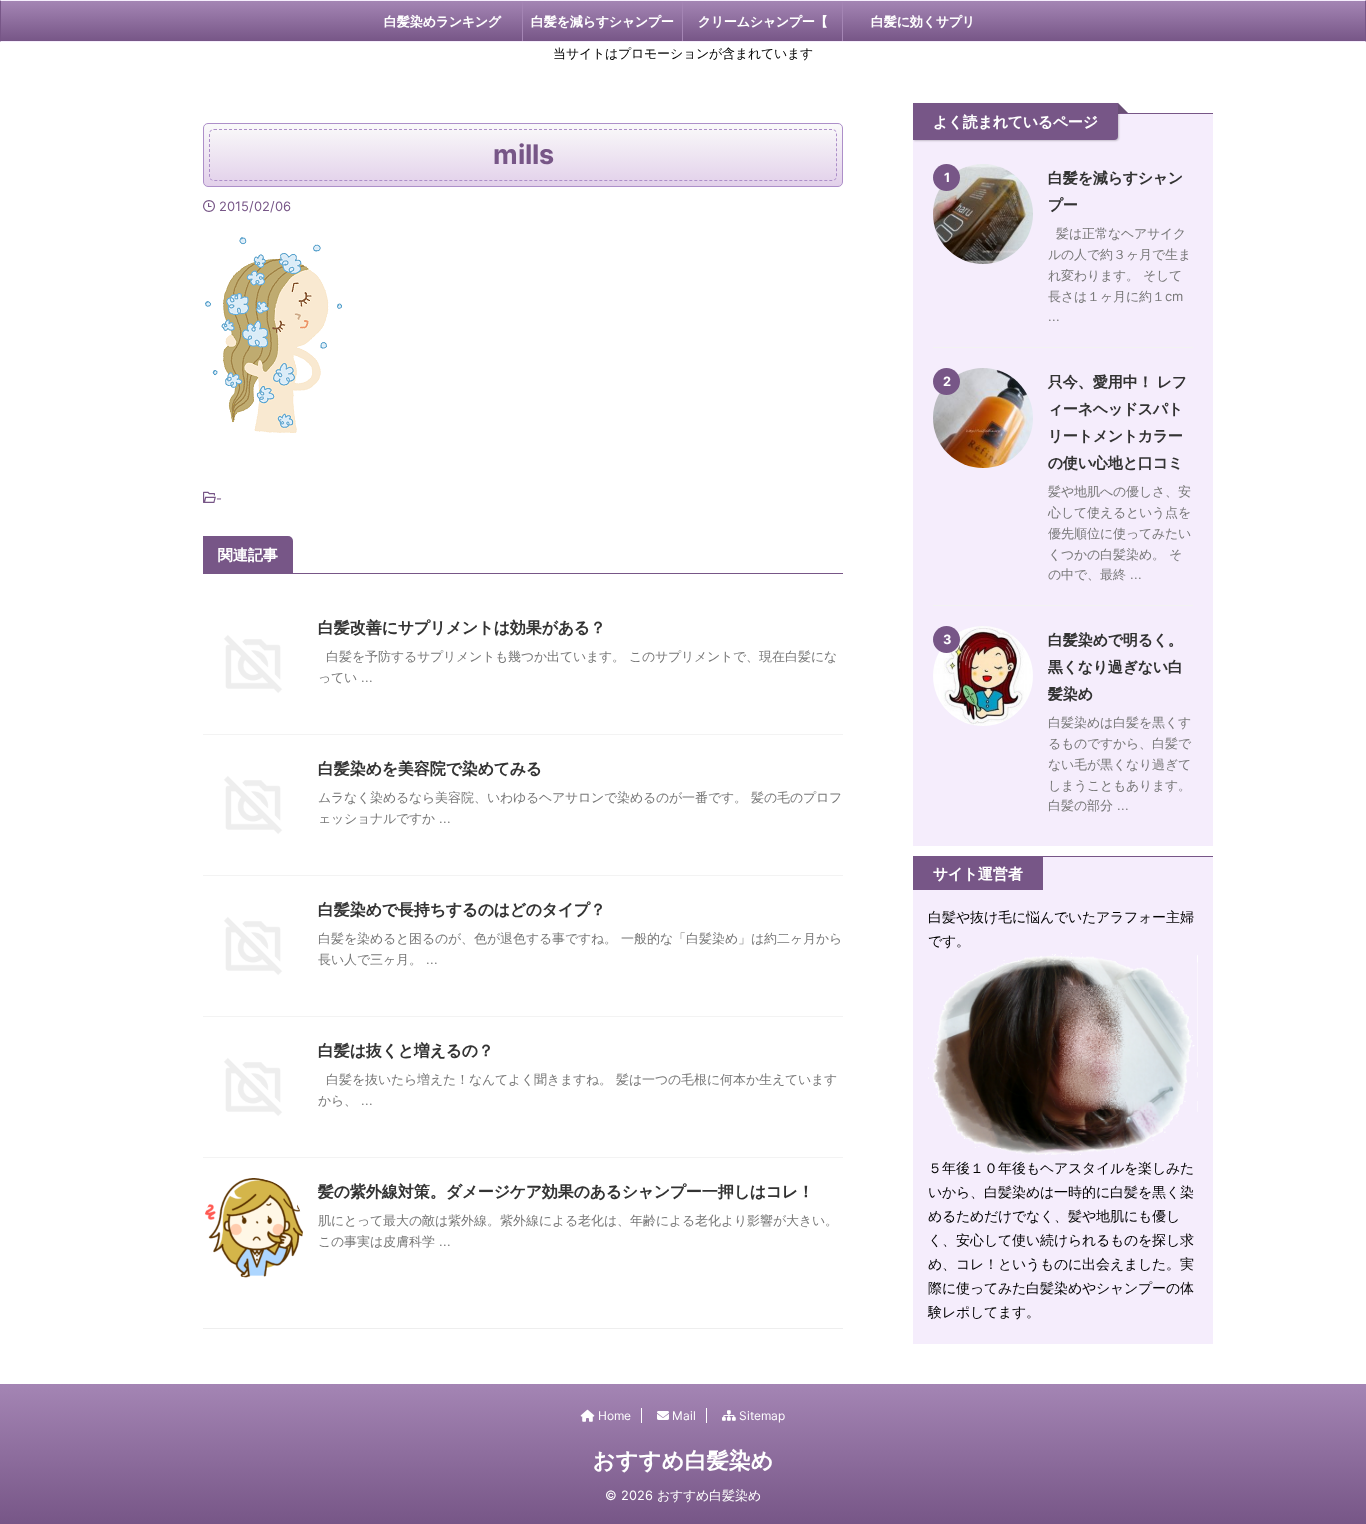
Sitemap (760, 1415)
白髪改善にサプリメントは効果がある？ (462, 627)
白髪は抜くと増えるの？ (406, 1050)
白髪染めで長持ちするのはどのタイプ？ (462, 909)
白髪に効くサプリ (923, 21)
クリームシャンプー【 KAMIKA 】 (763, 27)
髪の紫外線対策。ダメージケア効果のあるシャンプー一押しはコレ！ (566, 1191)
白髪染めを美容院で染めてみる (430, 768)
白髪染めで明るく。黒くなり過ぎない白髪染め (1115, 666)
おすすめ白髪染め (683, 1460)
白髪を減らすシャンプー (602, 21)
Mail (682, 1415)
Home (613, 1415)
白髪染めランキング (442, 21)
